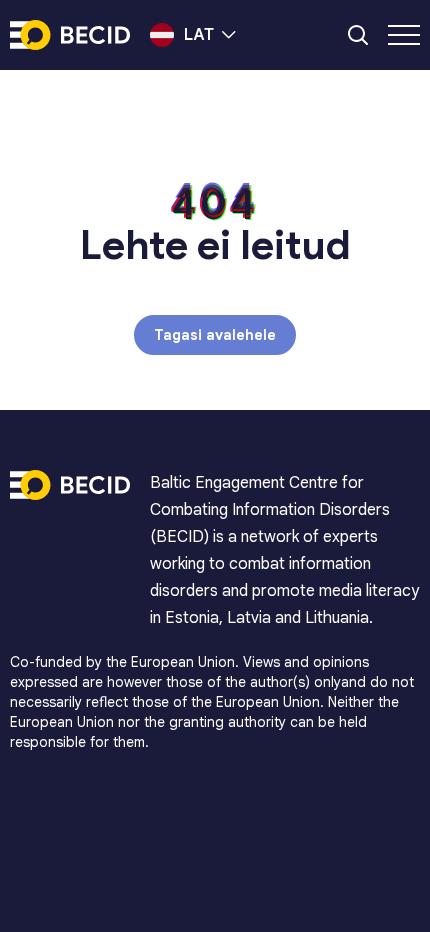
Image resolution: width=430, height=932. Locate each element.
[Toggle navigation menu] (404, 35)
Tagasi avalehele (215, 335)
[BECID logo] (70, 35)
